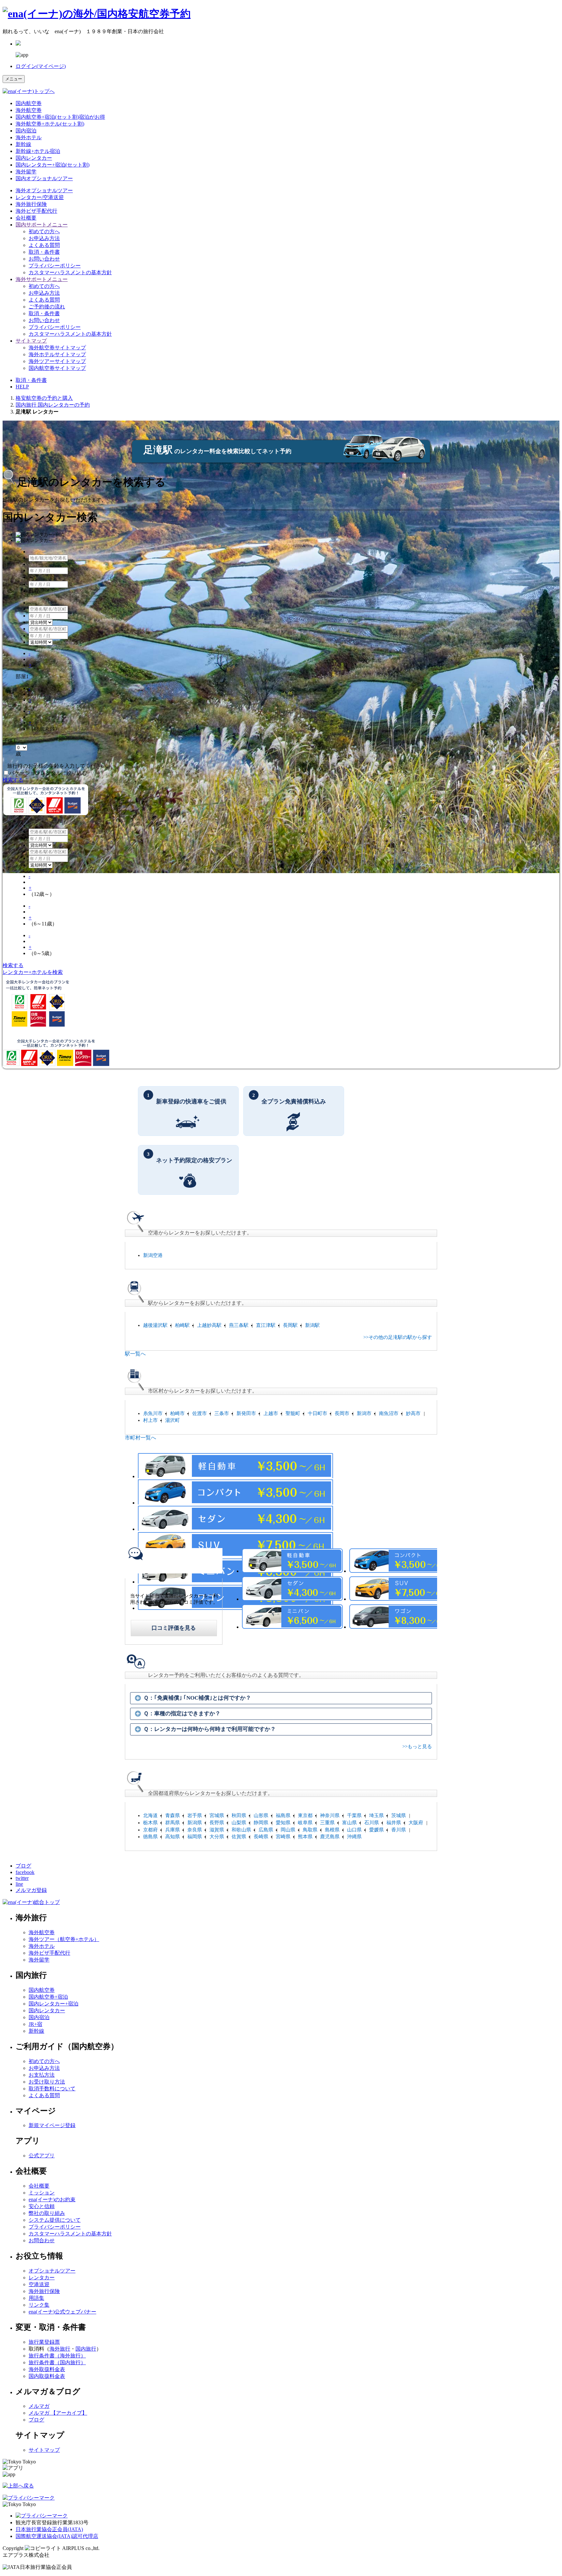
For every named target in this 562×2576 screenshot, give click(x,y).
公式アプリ (42, 2156)
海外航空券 (29, 110)
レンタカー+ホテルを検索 (33, 972)
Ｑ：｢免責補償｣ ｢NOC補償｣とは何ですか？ (197, 1698)
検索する (13, 780)
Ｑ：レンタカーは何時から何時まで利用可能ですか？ (210, 1729)
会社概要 (26, 218)
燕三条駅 (239, 1325)
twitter (22, 1878)
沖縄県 (354, 1837)
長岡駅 (290, 1325)
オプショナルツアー (44, 190)
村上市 (150, 1420)
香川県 (399, 1830)
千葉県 (354, 1815)
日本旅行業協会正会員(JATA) (49, 2529)
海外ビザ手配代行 (36, 211)
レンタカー (42, 2278)
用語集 (36, 2298)
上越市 (271, 1413)
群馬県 (173, 1823)
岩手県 (195, 1815)
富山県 (349, 1823)
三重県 (327, 1823)
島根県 (332, 1830)
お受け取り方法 (47, 2082)
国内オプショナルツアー (44, 178)
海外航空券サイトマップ (57, 348)
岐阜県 (305, 1823)
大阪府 (416, 1823)
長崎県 (261, 1837)
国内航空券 (29, 103)
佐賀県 (239, 1837)
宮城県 (217, 1815)
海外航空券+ (50, 124)
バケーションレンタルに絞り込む (48, 773)
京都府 (150, 1830)
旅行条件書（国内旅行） (57, 2362)
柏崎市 (177, 1413)
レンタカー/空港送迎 (40, 197)
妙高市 (413, 1413)
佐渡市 (200, 1413)
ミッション (42, 2193)
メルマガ (39, 2406)
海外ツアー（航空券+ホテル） (64, 1939)
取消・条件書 (44, 252)
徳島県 (150, 1837)
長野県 (217, 1823)
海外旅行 (60, 2349)
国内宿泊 (26, 131)
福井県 (394, 1823)
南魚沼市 (389, 1413)
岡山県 (288, 1830)
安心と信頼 (42, 2206)
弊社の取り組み (47, 2213)
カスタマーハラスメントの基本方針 (70, 272)
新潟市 (364, 1413)
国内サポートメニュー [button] (42, 225)
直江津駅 (266, 1325)
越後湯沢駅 (155, 1325)
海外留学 (26, 172)
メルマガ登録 (31, 1890)
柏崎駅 (182, 1325)
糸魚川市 (153, 1413)
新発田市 (246, 1413)
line (19, 1884)
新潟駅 (312, 1325)
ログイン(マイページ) (41, 66)
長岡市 (342, 1413)
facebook (25, 1872)
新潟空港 (153, 1255)
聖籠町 (293, 1413)
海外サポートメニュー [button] (42, 279)
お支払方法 (42, 2075)
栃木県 (150, 1823)
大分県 (217, 1837)
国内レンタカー (34, 158)
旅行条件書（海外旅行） (57, 2356)
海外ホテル (29, 137)
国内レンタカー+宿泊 (54, 2004)
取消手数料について (52, 2089)
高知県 (173, 1837)
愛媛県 (376, 1830)
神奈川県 (330, 1815)
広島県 (266, 1830)
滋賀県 (217, 1830)
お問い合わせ (44, 259)
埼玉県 (376, 1815)
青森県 (173, 1815)
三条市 (222, 1413)
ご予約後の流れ (47, 307)
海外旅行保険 (31, 204)
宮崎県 (283, 1837)
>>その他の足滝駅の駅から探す (398, 1337)
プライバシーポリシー (55, 266)
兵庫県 (173, 1830)
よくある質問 (44, 245)
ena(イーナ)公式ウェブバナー (62, 2312)
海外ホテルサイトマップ (57, 354)
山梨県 (239, 1823)
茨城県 (399, 1815)
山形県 (261, 1815)
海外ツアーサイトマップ (57, 361)
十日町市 (317, 1413)
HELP (22, 387)
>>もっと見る (417, 1747)
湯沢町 (173, 1420)
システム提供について (55, 2220)
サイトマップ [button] (31, 341)
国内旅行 (86, 2349)
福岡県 (195, 1837)
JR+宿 (35, 2024)
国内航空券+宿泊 (48, 1997)
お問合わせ (42, 2240)
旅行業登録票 (44, 2342)
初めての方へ (44, 231)
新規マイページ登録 (52, 2125)
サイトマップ (44, 2450)
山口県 (354, 1830)
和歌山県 (241, 1830)
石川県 (372, 1823)
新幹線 (23, 144)
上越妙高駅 (209, 1325)
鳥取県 (310, 1830)
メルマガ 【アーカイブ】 (58, 2413)
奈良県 (195, 1830)
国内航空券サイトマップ (57, 368)
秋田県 (239, 1815)
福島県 (283, 1815)
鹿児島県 (330, 1837)
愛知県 (283, 1823)
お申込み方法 (44, 238)
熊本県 (305, 1837)
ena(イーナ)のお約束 (52, 2199)
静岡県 (261, 1823)
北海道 (150, 1815)
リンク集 (39, 2305)
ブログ (23, 1866)
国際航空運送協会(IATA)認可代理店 (57, 2536)
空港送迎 (39, 2284)
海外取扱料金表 (47, 2369)
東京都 (305, 1815)
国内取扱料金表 (47, 2376)
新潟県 (195, 1823)
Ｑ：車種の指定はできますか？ (182, 1713)
